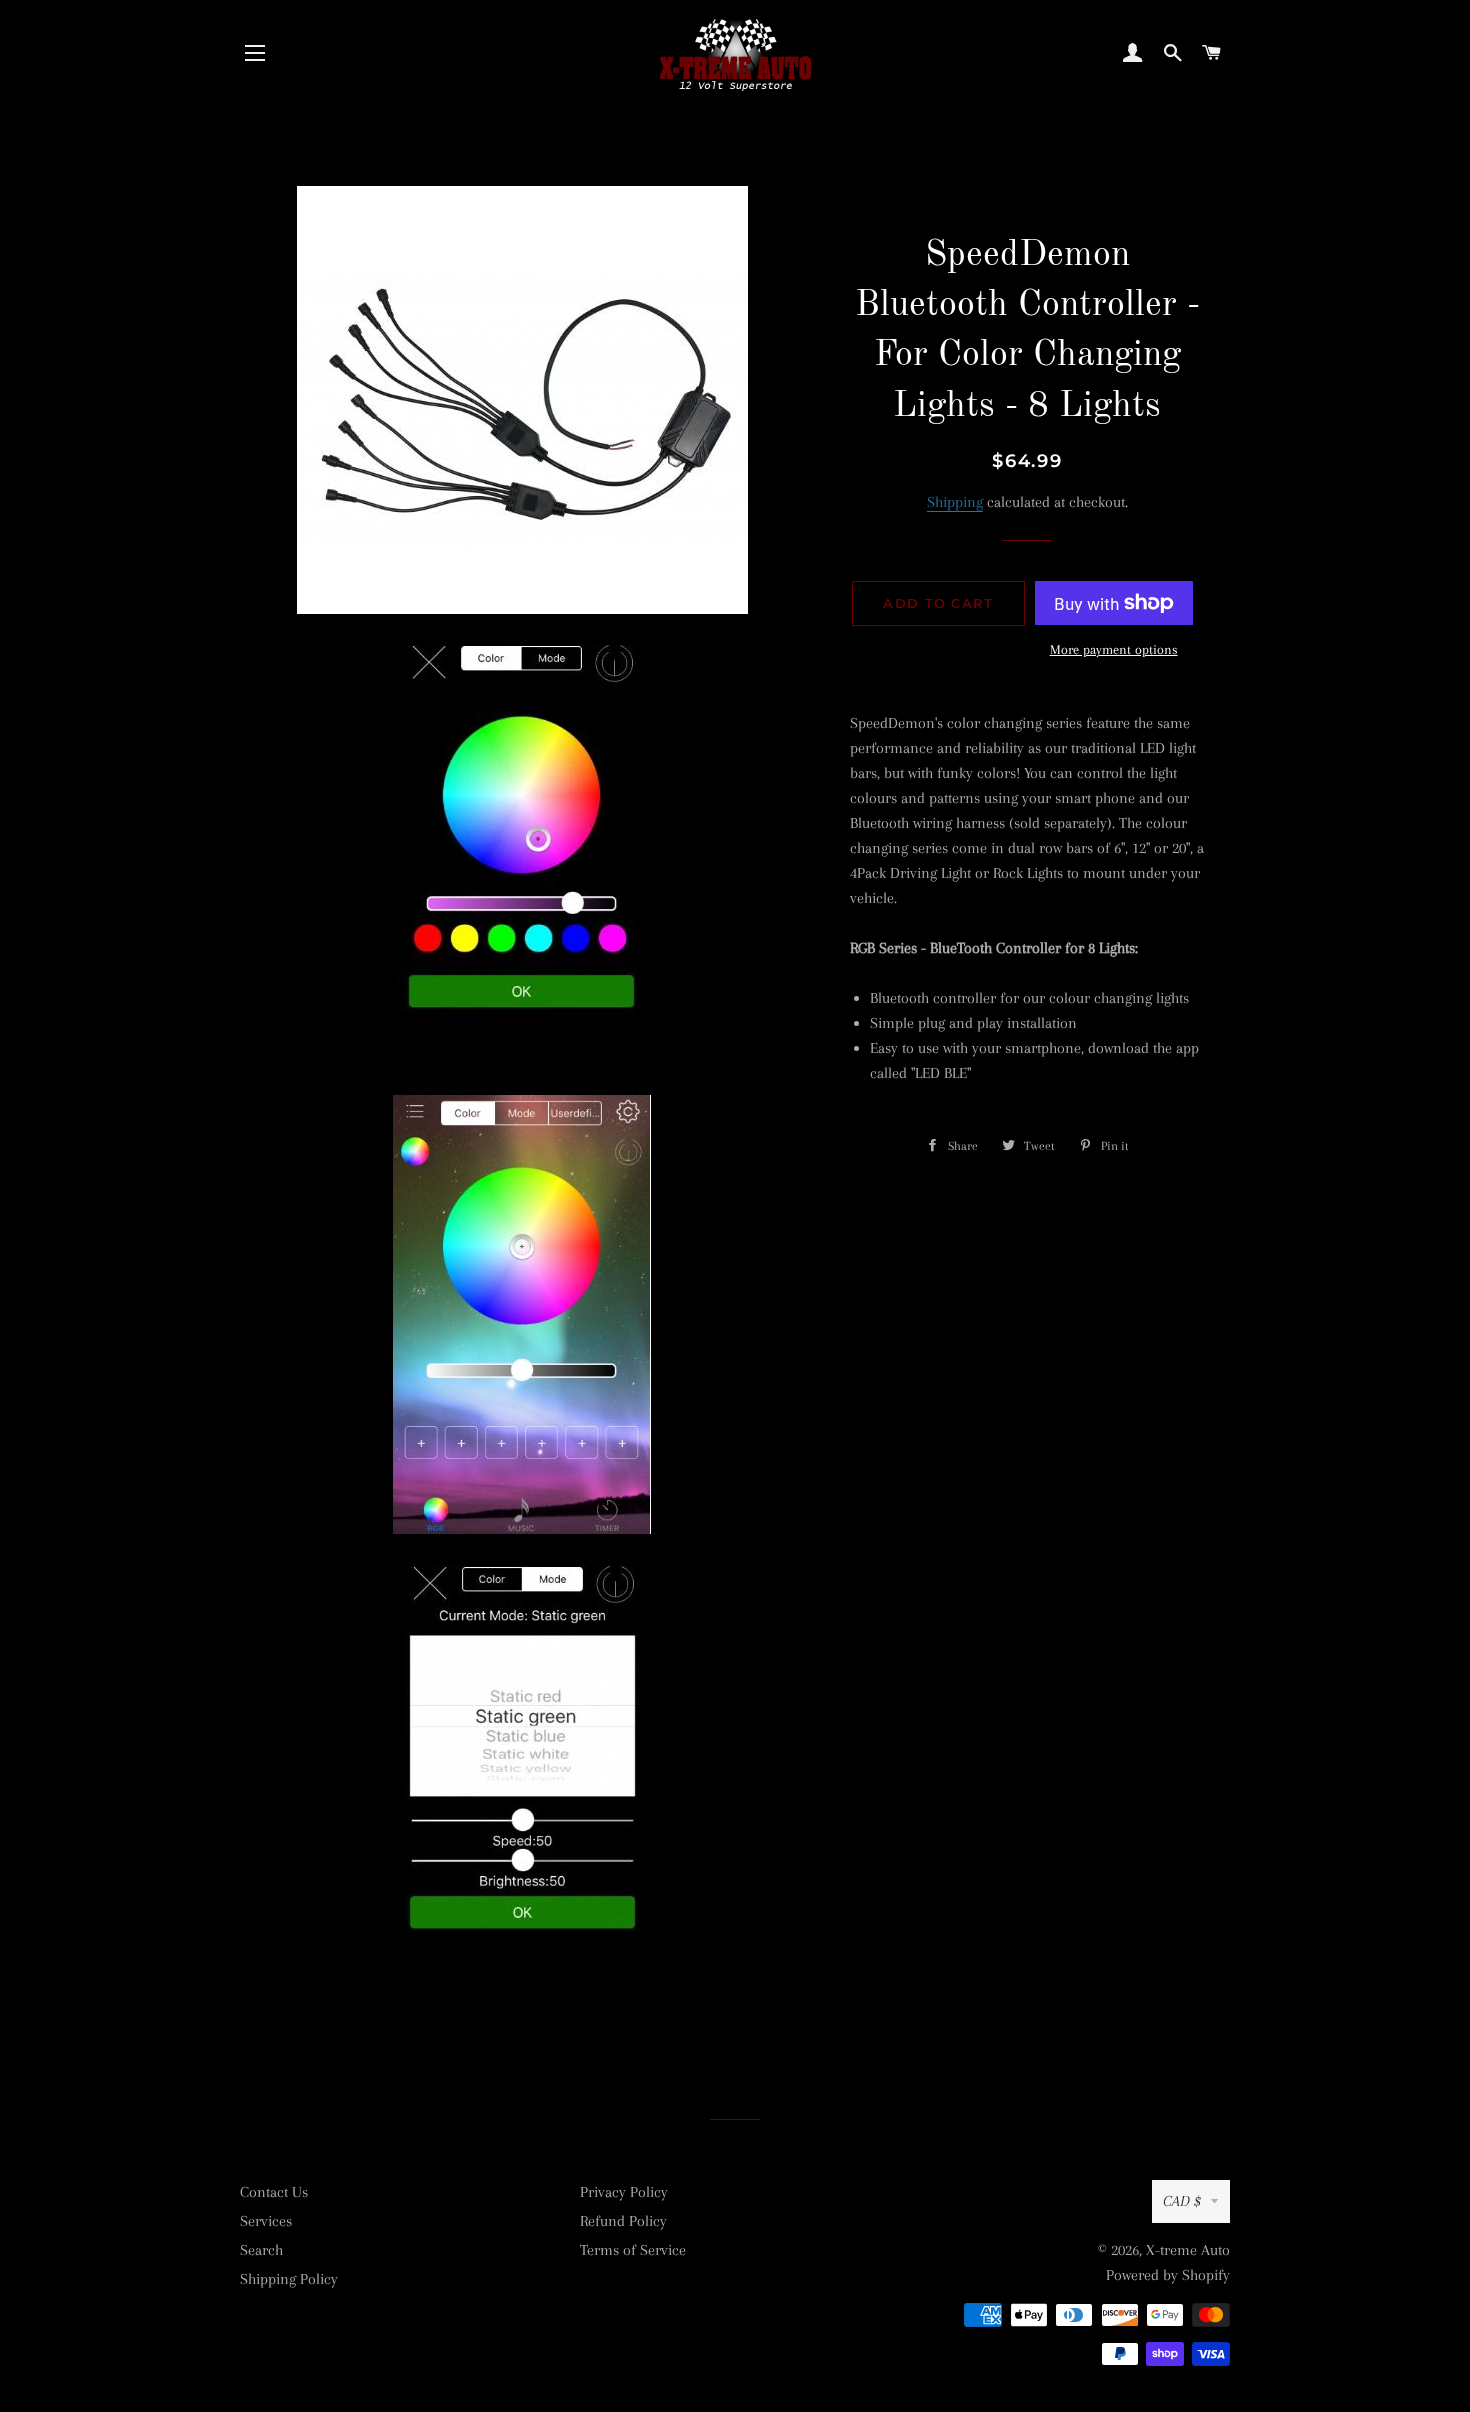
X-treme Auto (1188, 2250)
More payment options (1114, 649)
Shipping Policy (289, 2279)
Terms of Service (633, 2250)
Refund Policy (623, 2221)
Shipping (955, 502)
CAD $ (1182, 2201)
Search (261, 2250)
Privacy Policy (624, 2192)
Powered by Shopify (1168, 2275)
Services (266, 2221)
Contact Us (274, 2192)
